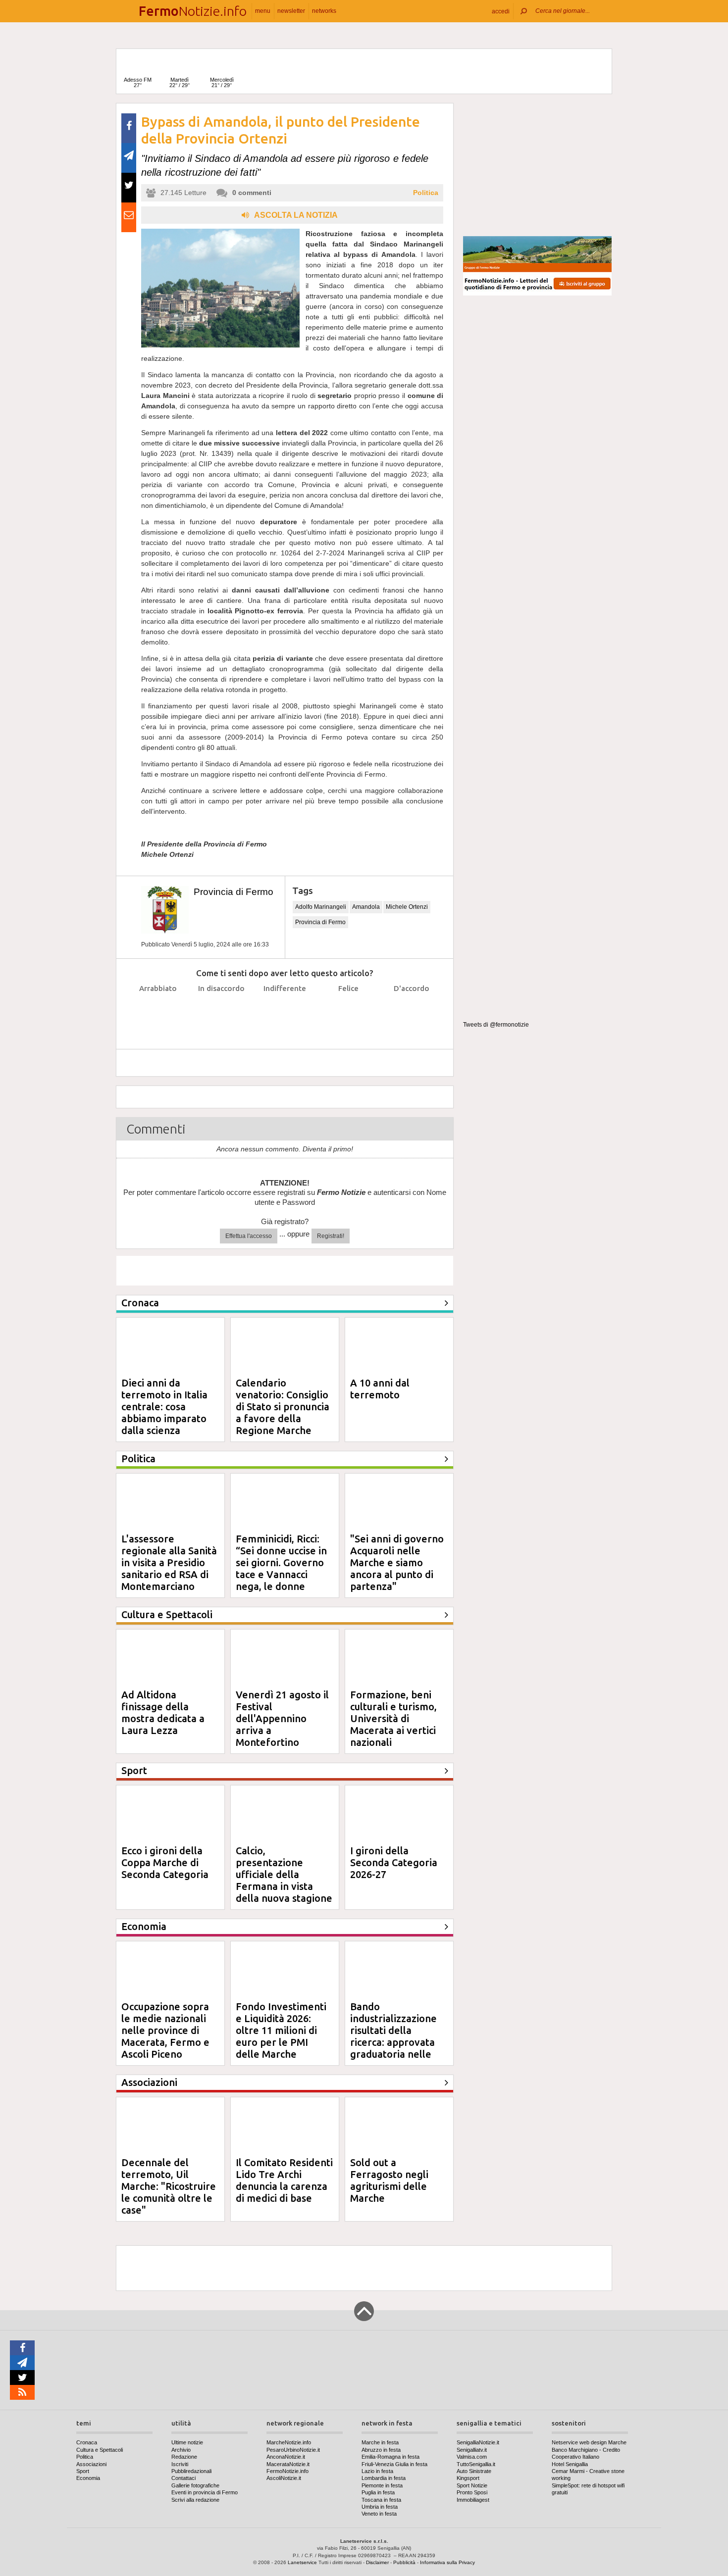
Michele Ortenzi (407, 907)
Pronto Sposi (472, 2492)
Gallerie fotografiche (195, 2485)
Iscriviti (180, 2464)
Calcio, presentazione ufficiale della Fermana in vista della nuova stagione (284, 1874)
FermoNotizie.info (287, 2471)
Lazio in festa (377, 2471)
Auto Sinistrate (474, 2471)
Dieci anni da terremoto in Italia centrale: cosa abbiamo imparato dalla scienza (164, 1407)
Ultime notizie (187, 2442)
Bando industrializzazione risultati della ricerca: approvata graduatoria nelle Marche (393, 2036)
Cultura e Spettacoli (100, 2450)
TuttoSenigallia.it (476, 2464)
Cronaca (87, 2442)
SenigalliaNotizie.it (478, 2442)
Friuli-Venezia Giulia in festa (394, 2464)
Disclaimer (377, 2562)
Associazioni (91, 2464)
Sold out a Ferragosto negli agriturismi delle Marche (389, 2180)
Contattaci (183, 2478)
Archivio (181, 2450)
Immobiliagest (473, 2500)
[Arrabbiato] (158, 1013)
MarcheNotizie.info (289, 2442)
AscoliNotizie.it (284, 2478)
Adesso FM (138, 82)
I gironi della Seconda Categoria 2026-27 (394, 1862)
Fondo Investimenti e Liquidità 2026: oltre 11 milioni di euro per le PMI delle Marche (281, 2030)
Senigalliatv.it (472, 2450)
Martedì (180, 82)
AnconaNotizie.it (286, 2457)
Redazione (184, 2457)
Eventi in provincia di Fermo (205, 2492)
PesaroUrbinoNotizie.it (293, 2450)
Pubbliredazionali (191, 2471)
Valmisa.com (472, 2457)
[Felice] (348, 1013)
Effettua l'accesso (249, 1236)
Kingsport (468, 2478)
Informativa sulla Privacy (447, 2562)
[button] (501, 11)
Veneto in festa (379, 2514)
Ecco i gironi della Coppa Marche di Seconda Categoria (165, 1862)
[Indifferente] (285, 1013)
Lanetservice (302, 2562)
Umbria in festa (380, 2507)
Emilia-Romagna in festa (390, 2457)
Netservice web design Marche (589, 2442)
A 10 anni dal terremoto (380, 1389)
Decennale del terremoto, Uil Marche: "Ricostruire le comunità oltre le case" (169, 2186)
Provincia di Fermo (234, 892)
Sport (83, 2471)
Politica (426, 193)
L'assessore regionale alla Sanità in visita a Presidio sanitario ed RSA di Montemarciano (169, 1562)
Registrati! (331, 1236)
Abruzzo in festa (381, 2450)
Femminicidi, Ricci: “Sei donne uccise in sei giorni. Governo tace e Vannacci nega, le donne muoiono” (281, 1568)
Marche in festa (380, 2442)
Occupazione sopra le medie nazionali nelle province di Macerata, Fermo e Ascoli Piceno (165, 2030)
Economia (88, 2478)
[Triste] (222, 1013)
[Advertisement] (537, 165)
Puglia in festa (378, 2492)
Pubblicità (404, 2562)
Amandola (366, 907)
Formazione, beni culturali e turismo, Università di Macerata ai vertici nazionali (393, 1718)
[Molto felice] (412, 1013)
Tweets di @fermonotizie (496, 1025)
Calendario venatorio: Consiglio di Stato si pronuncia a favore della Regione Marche (283, 1407)
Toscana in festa (381, 2500)
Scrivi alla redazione (195, 2500)
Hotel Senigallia (570, 2464)
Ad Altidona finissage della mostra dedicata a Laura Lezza (163, 1712)
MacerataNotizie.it (288, 2464)
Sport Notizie (472, 2485)
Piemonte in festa (382, 2485)
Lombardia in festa (384, 2478)
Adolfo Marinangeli (321, 907)
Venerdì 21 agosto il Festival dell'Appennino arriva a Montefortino (282, 1718)
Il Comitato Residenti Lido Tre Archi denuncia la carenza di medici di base (284, 2180)
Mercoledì (222, 82)
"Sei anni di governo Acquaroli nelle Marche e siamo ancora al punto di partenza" (397, 1562)
